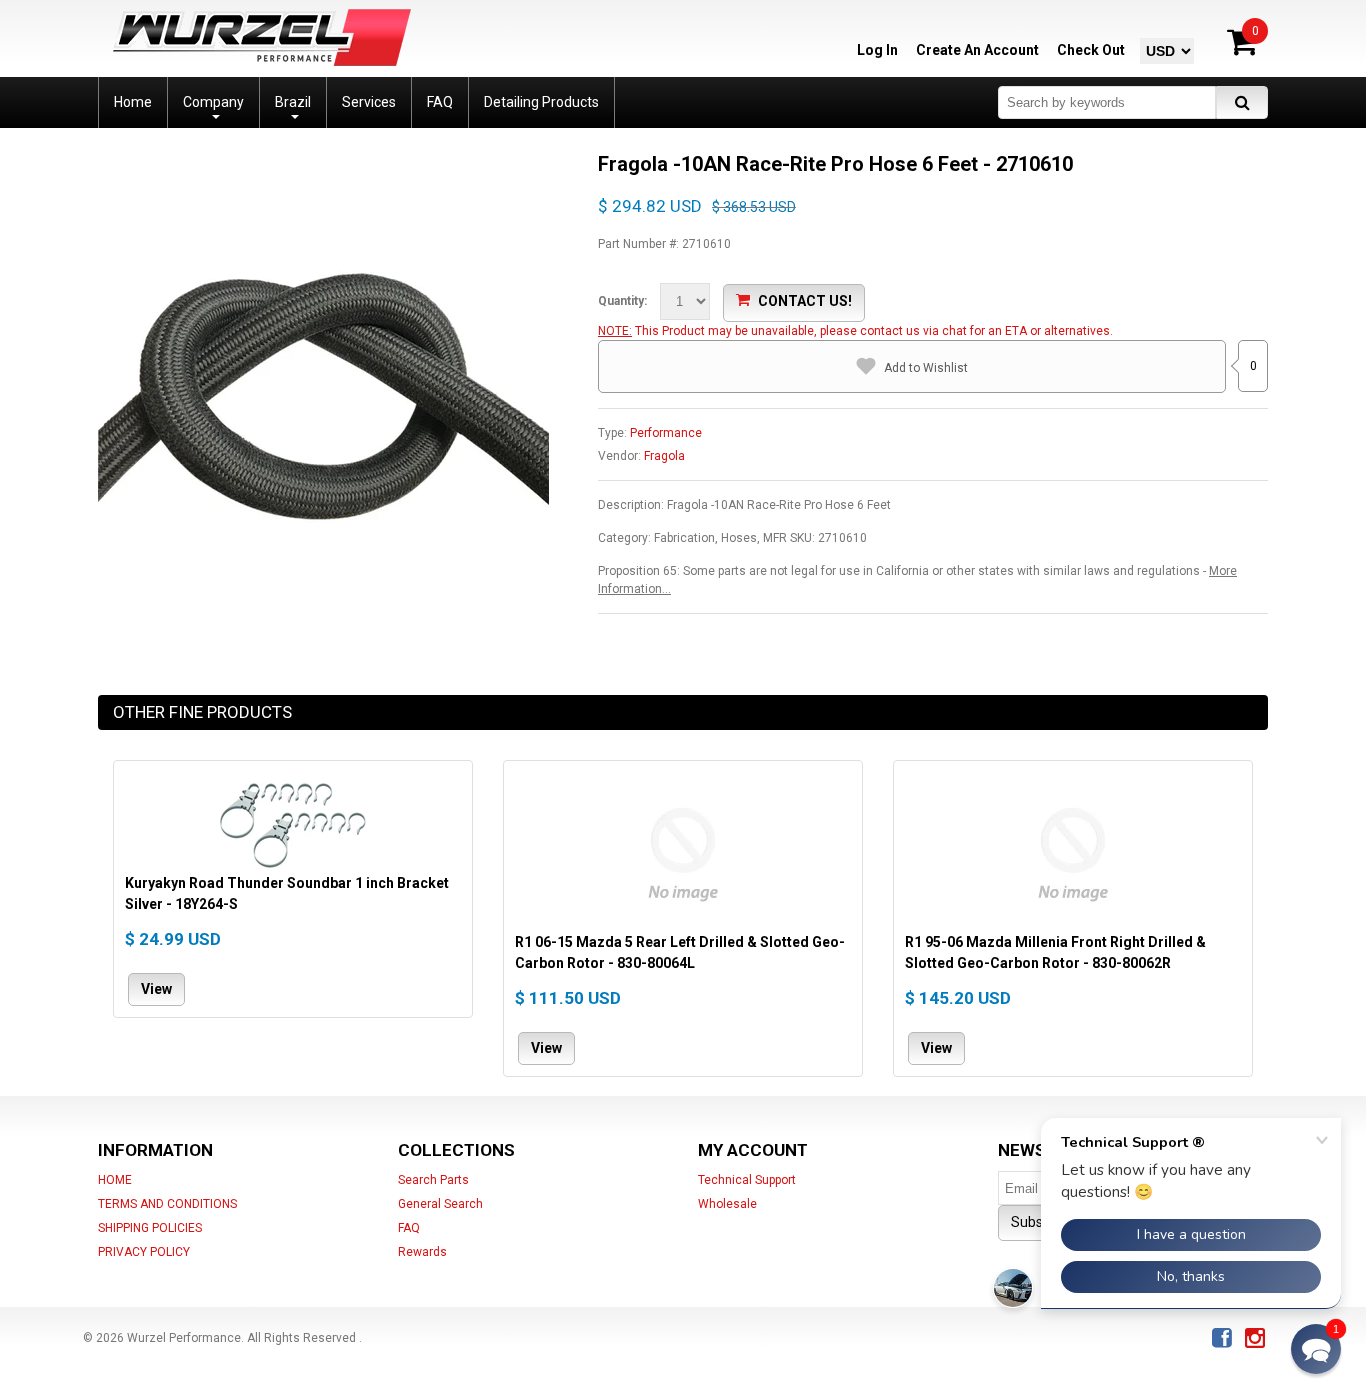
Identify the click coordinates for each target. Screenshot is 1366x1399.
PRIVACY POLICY (144, 1252)
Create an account (977, 50)
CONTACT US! (805, 301)
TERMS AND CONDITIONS (167, 1204)
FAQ (409, 1228)
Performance (666, 433)
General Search (440, 1204)
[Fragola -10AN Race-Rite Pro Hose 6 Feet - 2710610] (323, 160)
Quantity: (622, 301)
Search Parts (433, 1180)
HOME (115, 1180)
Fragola (664, 456)
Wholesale (727, 1204)
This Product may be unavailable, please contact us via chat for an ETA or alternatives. (874, 331)
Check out (1091, 50)
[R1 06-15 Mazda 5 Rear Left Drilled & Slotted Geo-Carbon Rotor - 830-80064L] (683, 852)
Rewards (422, 1252)
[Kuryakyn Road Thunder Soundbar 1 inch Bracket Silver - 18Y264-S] (293, 822)
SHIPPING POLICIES (150, 1228)
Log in (877, 50)
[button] (1316, 1349)
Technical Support (747, 1180)
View (156, 988)
